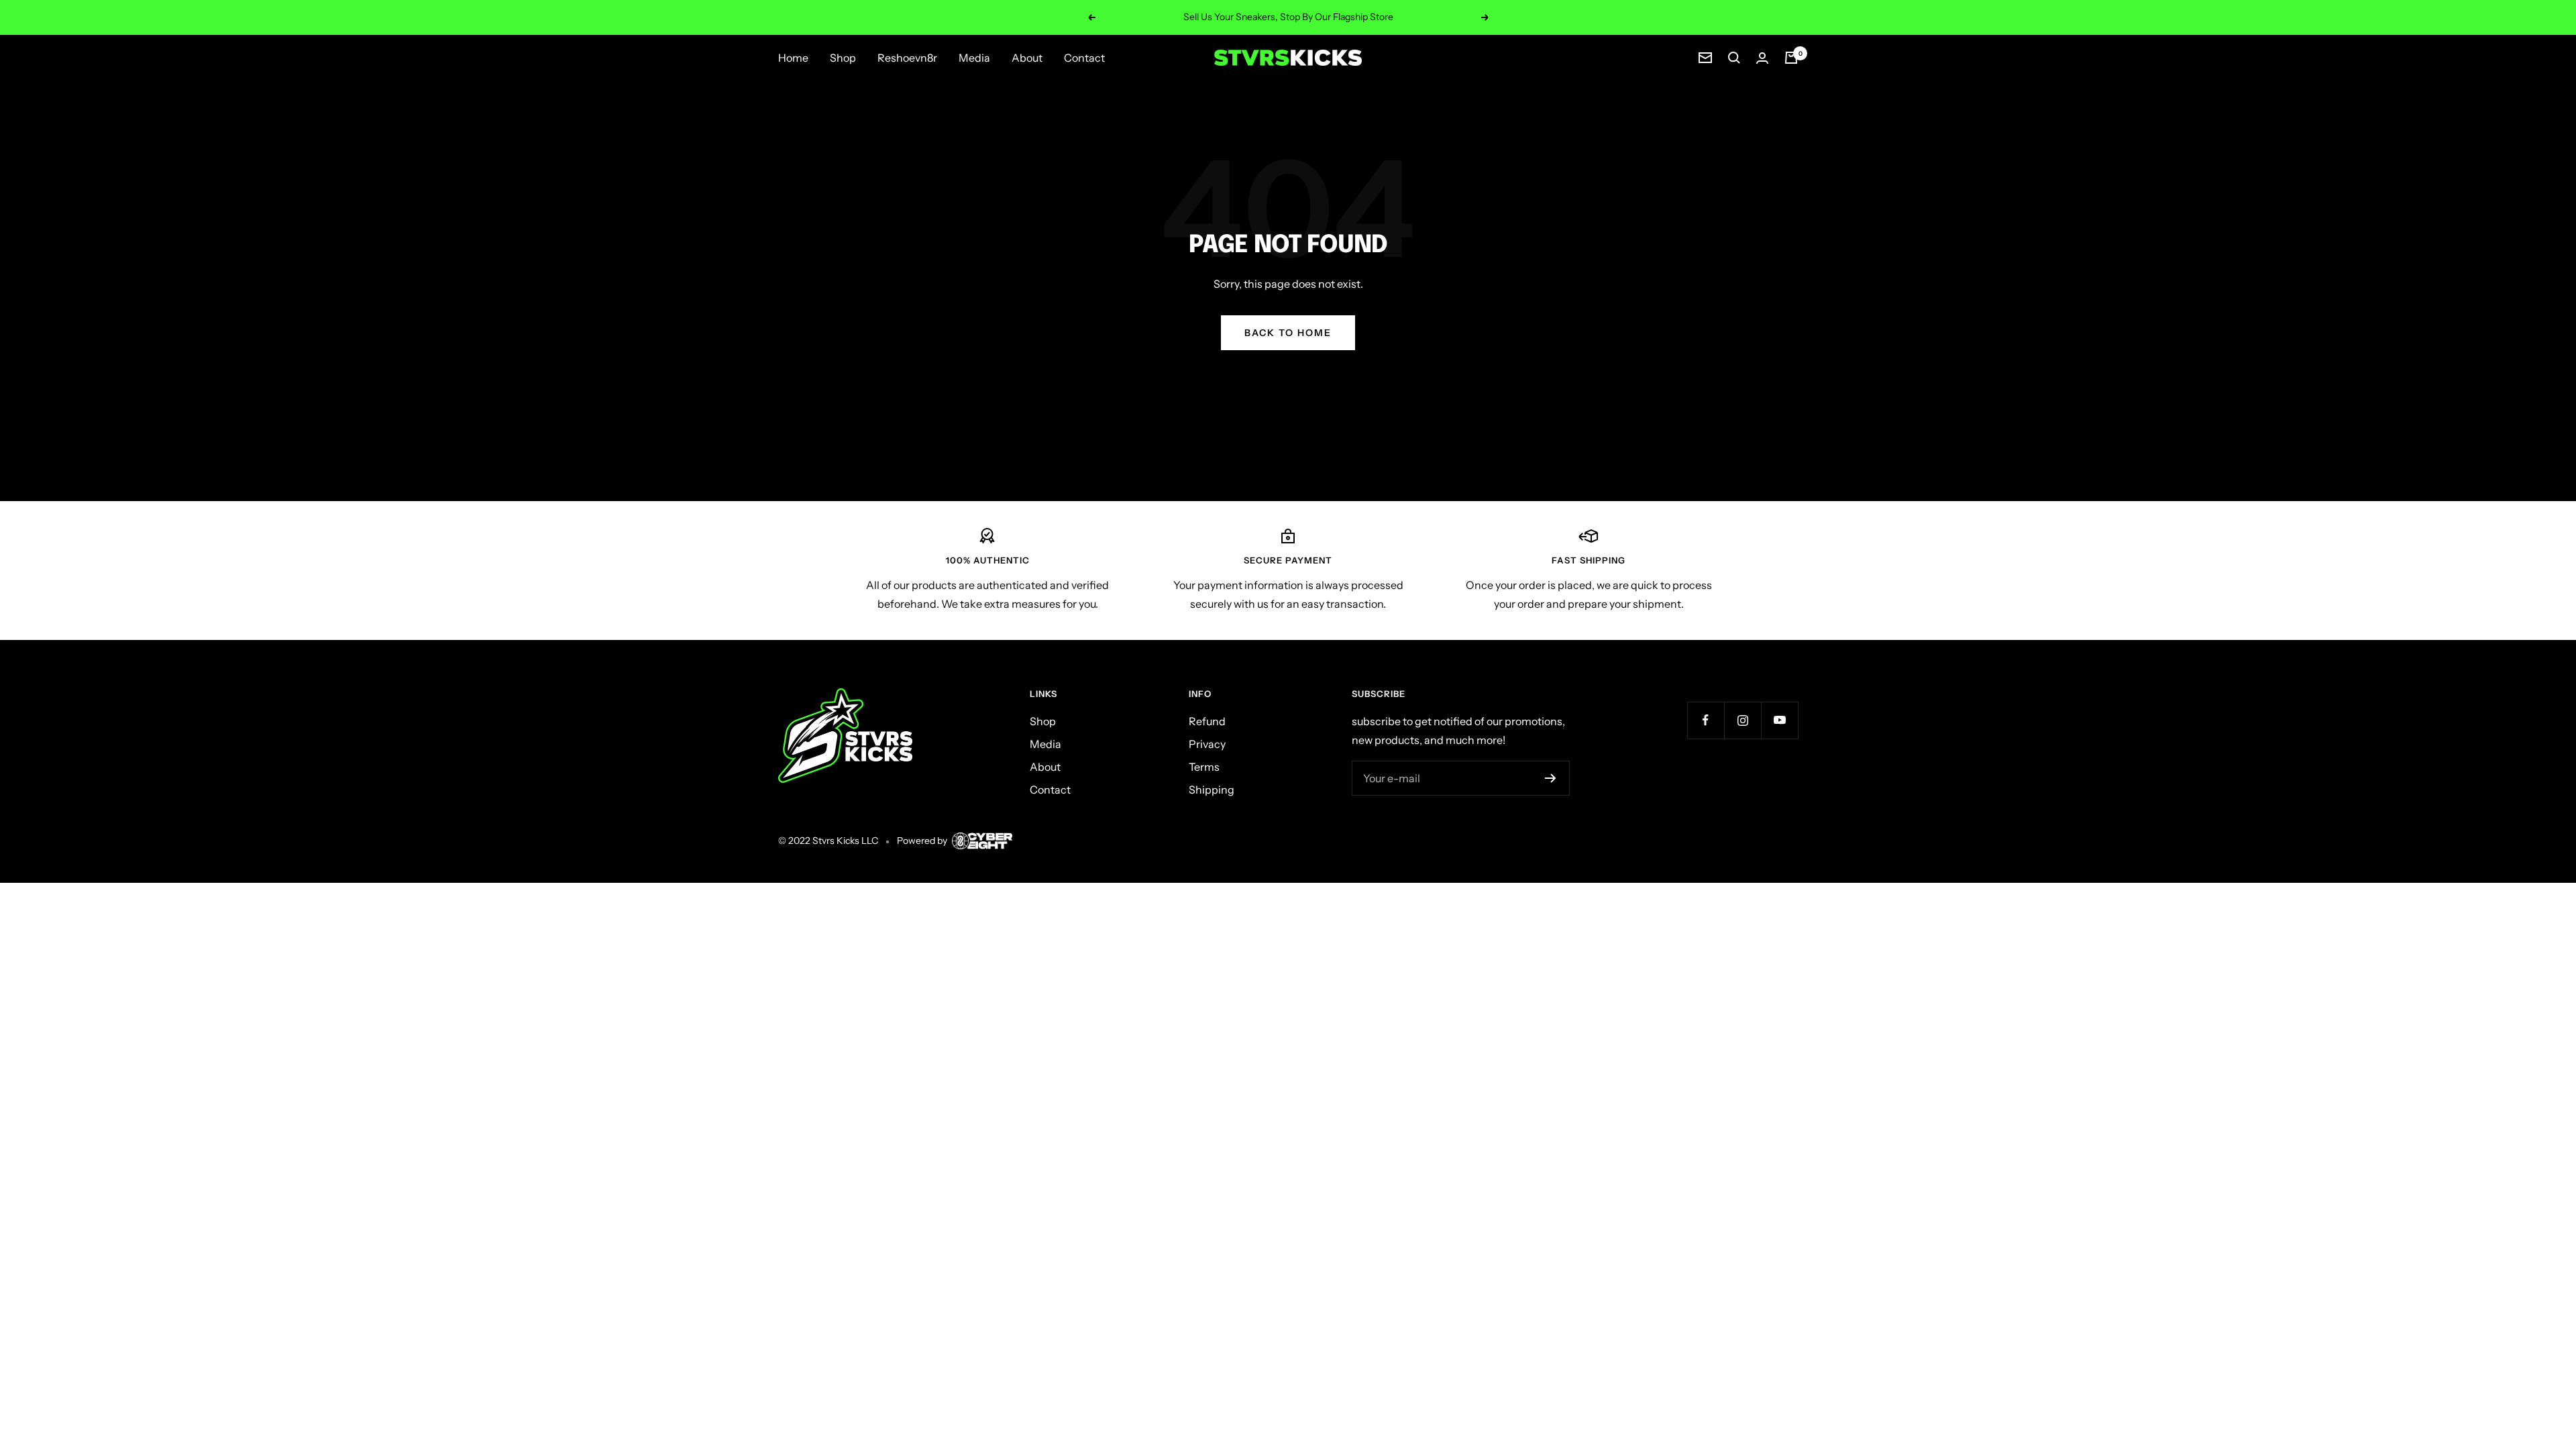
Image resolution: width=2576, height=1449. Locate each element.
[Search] (1734, 58)
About (1027, 58)
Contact (1084, 58)
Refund (1207, 721)
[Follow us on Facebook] (1706, 720)
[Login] (1762, 58)
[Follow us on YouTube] (1779, 720)
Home (793, 58)
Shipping (1212, 790)
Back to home (1288, 333)
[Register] (1551, 778)
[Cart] (1791, 58)
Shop (843, 58)
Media (974, 58)
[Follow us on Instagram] (1742, 720)
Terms (1204, 767)
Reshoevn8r (907, 58)
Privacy (1207, 744)
